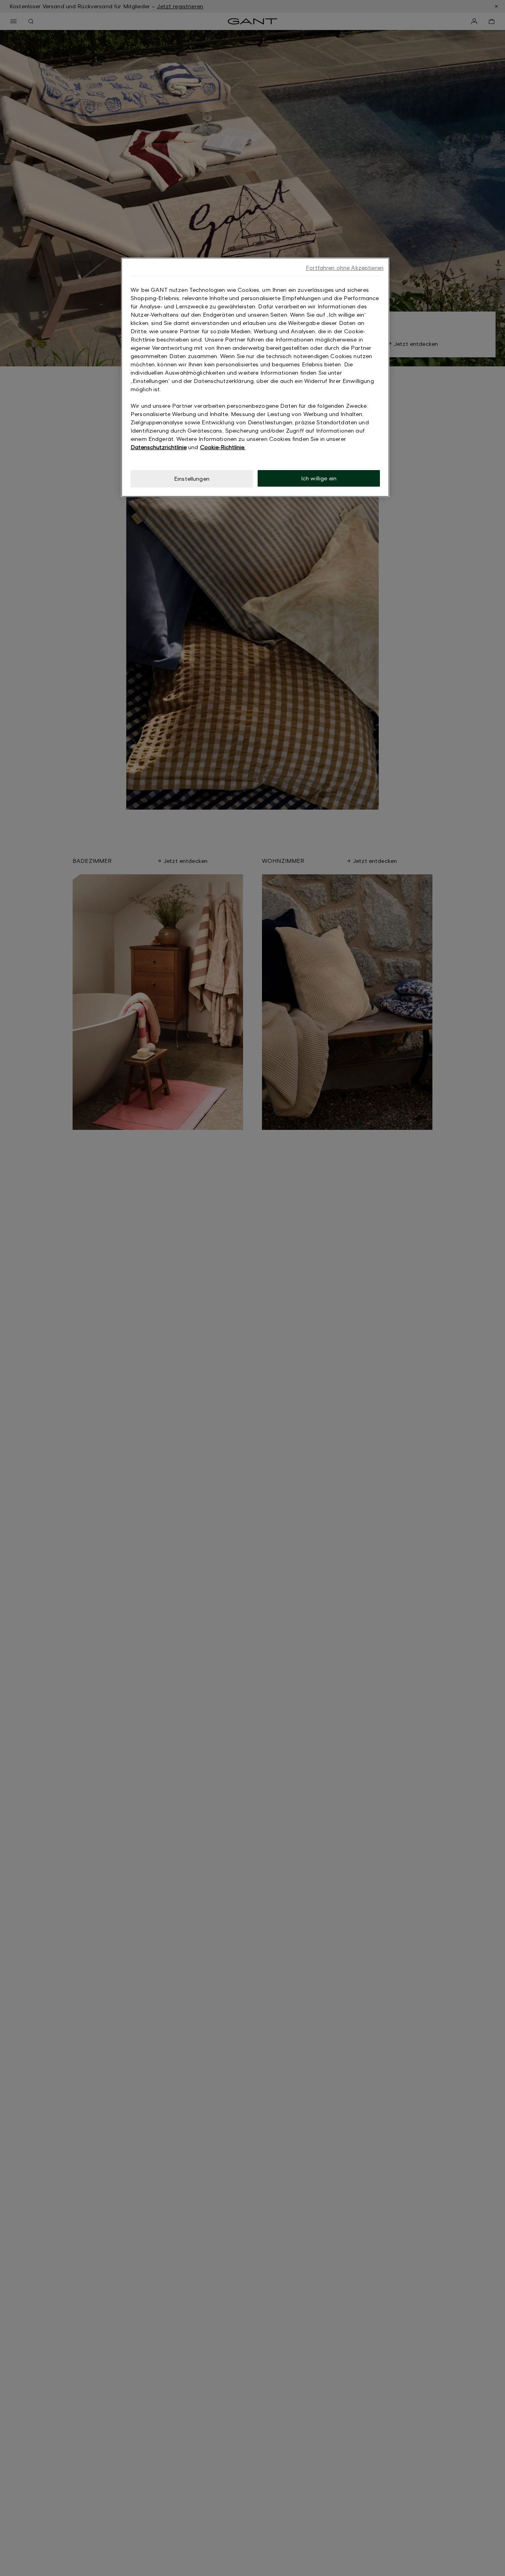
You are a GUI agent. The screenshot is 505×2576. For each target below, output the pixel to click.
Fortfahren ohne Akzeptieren (345, 268)
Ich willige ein (319, 478)
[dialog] (255, 377)
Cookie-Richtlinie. (223, 447)
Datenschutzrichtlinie (159, 447)
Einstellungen (192, 479)
